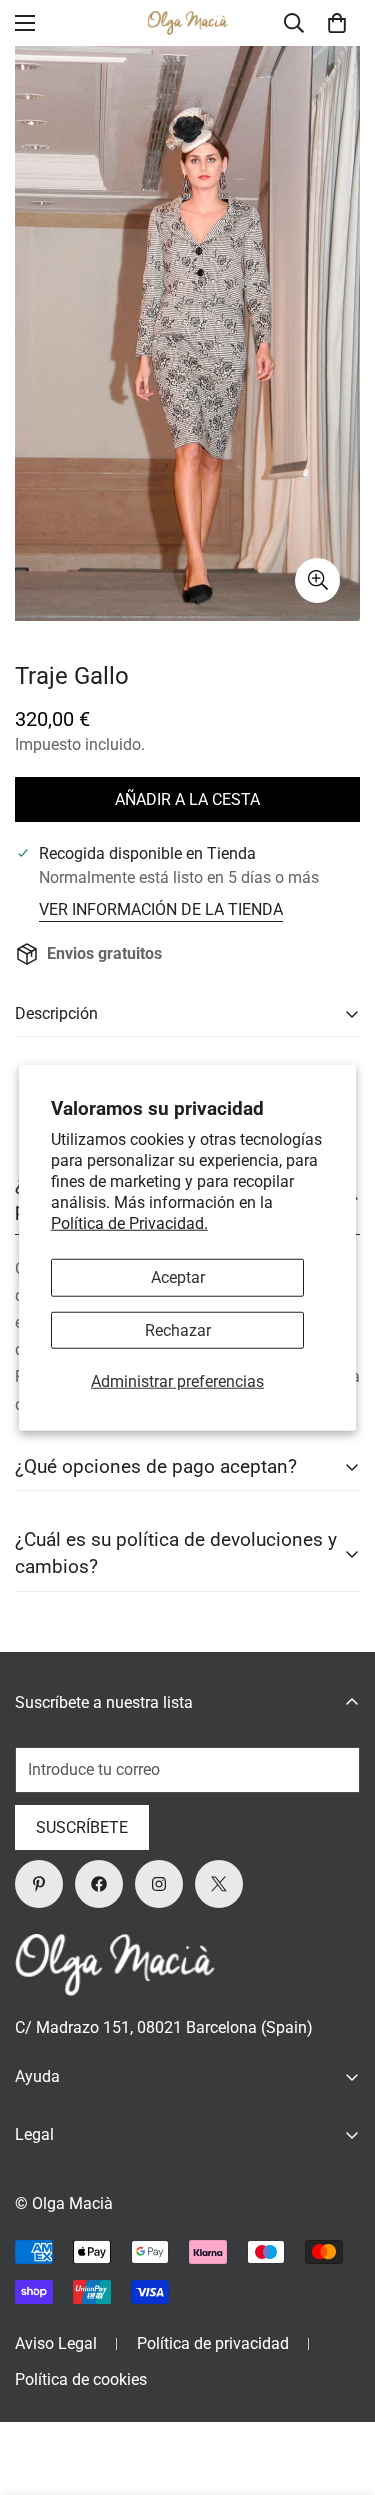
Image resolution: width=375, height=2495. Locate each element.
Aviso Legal (56, 2343)
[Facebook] (99, 1884)
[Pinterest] (39, 1884)
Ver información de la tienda (161, 909)
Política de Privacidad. (129, 1222)
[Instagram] (159, 1884)
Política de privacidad (213, 2343)
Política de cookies (81, 2379)
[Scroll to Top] (339, 2389)
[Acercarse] (317, 580)
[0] (337, 23)
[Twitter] (219, 1884)
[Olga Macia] (188, 23)
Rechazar (178, 1329)
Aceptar (178, 1277)
